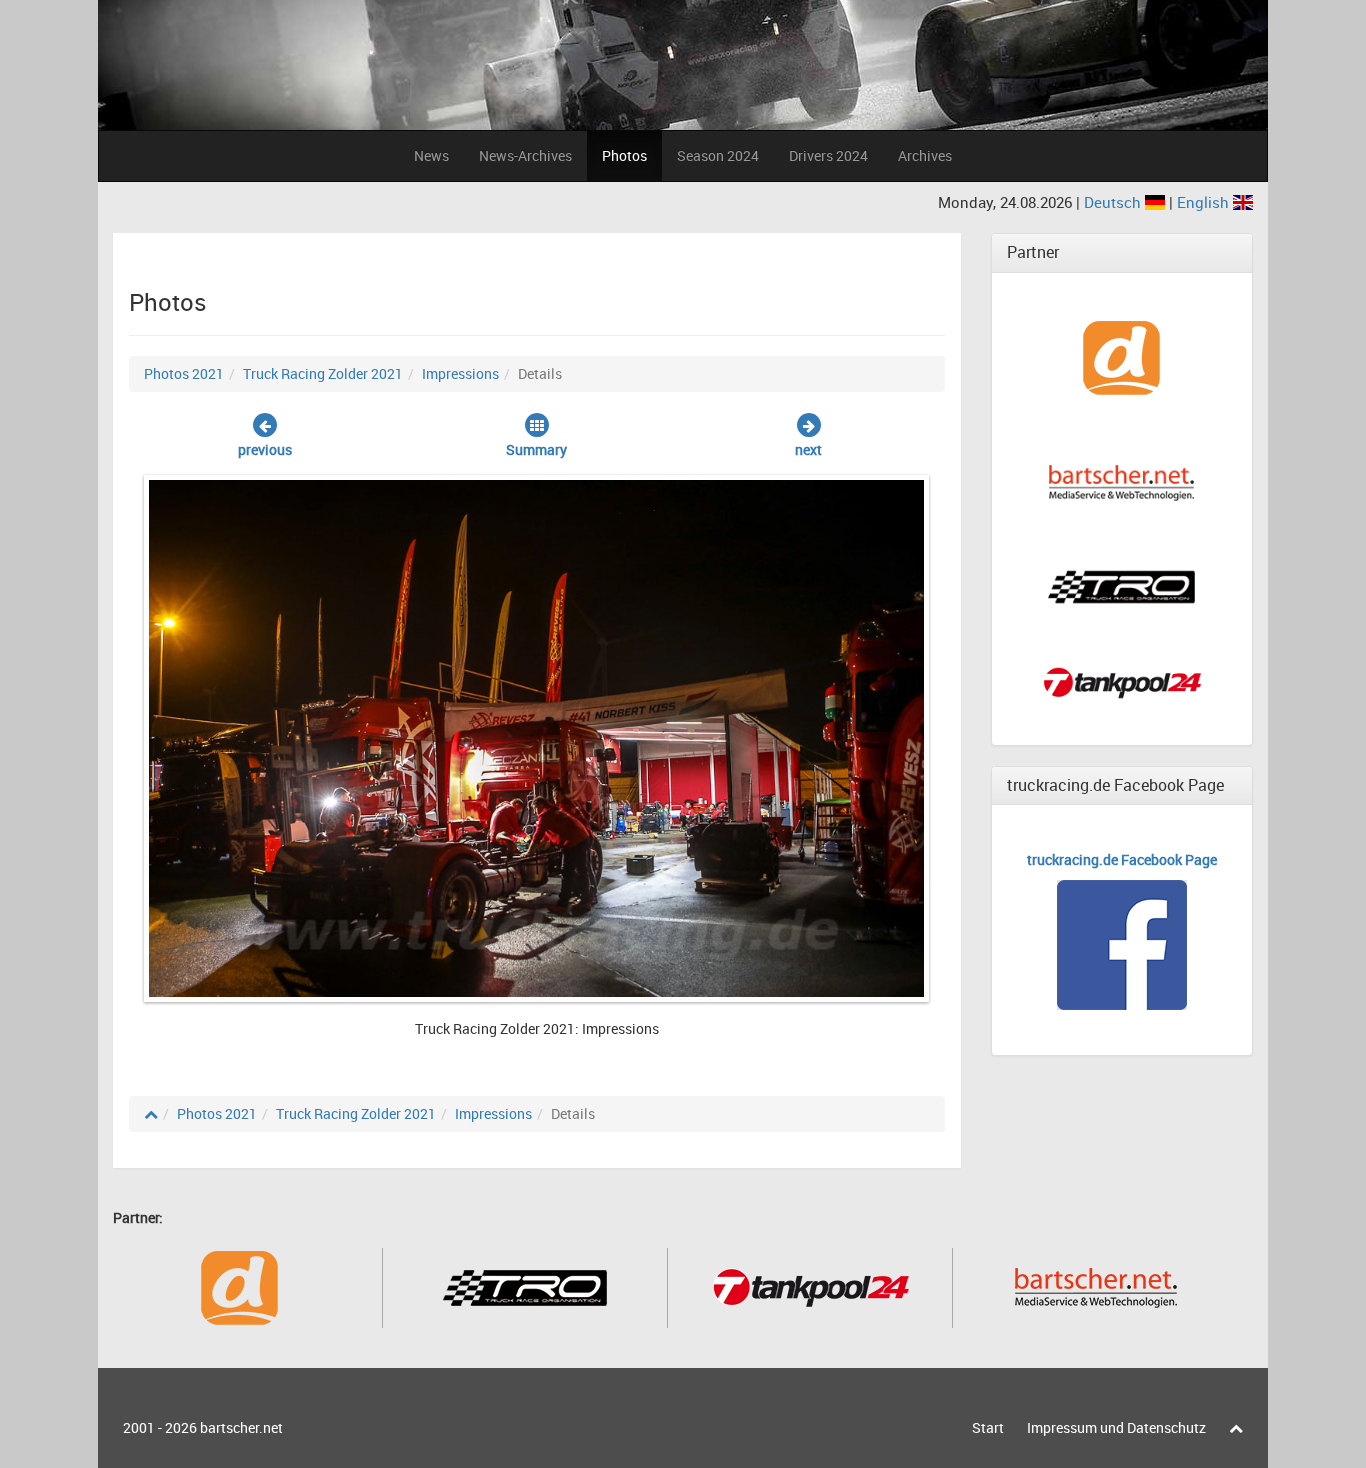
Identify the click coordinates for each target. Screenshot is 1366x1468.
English (1205, 202)
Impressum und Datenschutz (1116, 1427)
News (431, 155)
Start (988, 1427)
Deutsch (1114, 202)
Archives (925, 155)
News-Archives (525, 155)
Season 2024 (718, 155)
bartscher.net (241, 1427)
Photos (624, 155)
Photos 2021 (184, 373)
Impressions (460, 373)
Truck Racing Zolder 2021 (323, 373)
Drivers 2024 (828, 155)
